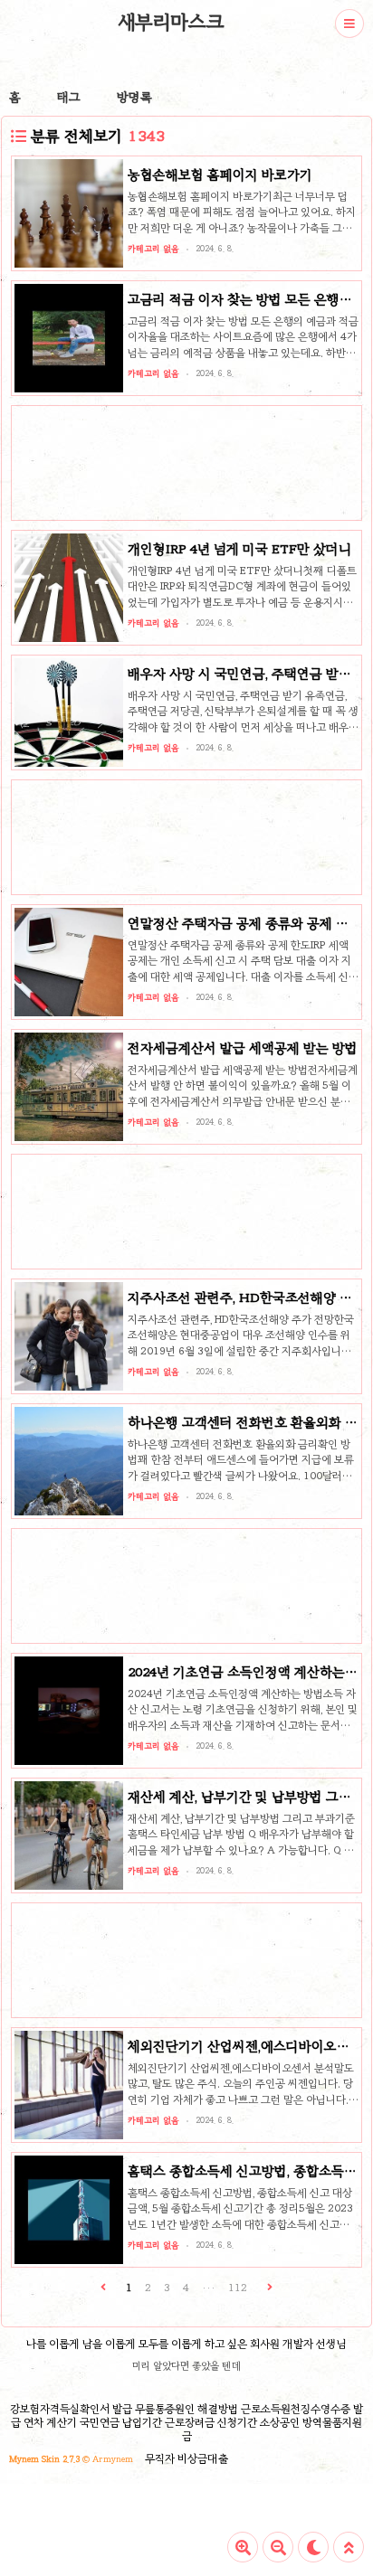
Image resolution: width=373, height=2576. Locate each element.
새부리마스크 (171, 22)
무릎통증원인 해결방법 (186, 2409)
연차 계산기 (50, 2422)
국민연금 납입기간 (121, 2422)
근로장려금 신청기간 (211, 2422)
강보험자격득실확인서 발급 (71, 2409)
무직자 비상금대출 (186, 2458)
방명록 (134, 97)
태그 (69, 97)
